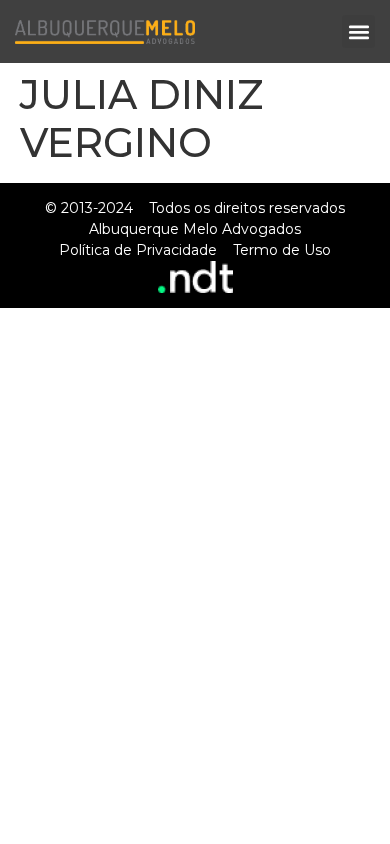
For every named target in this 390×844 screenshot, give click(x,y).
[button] (358, 31)
